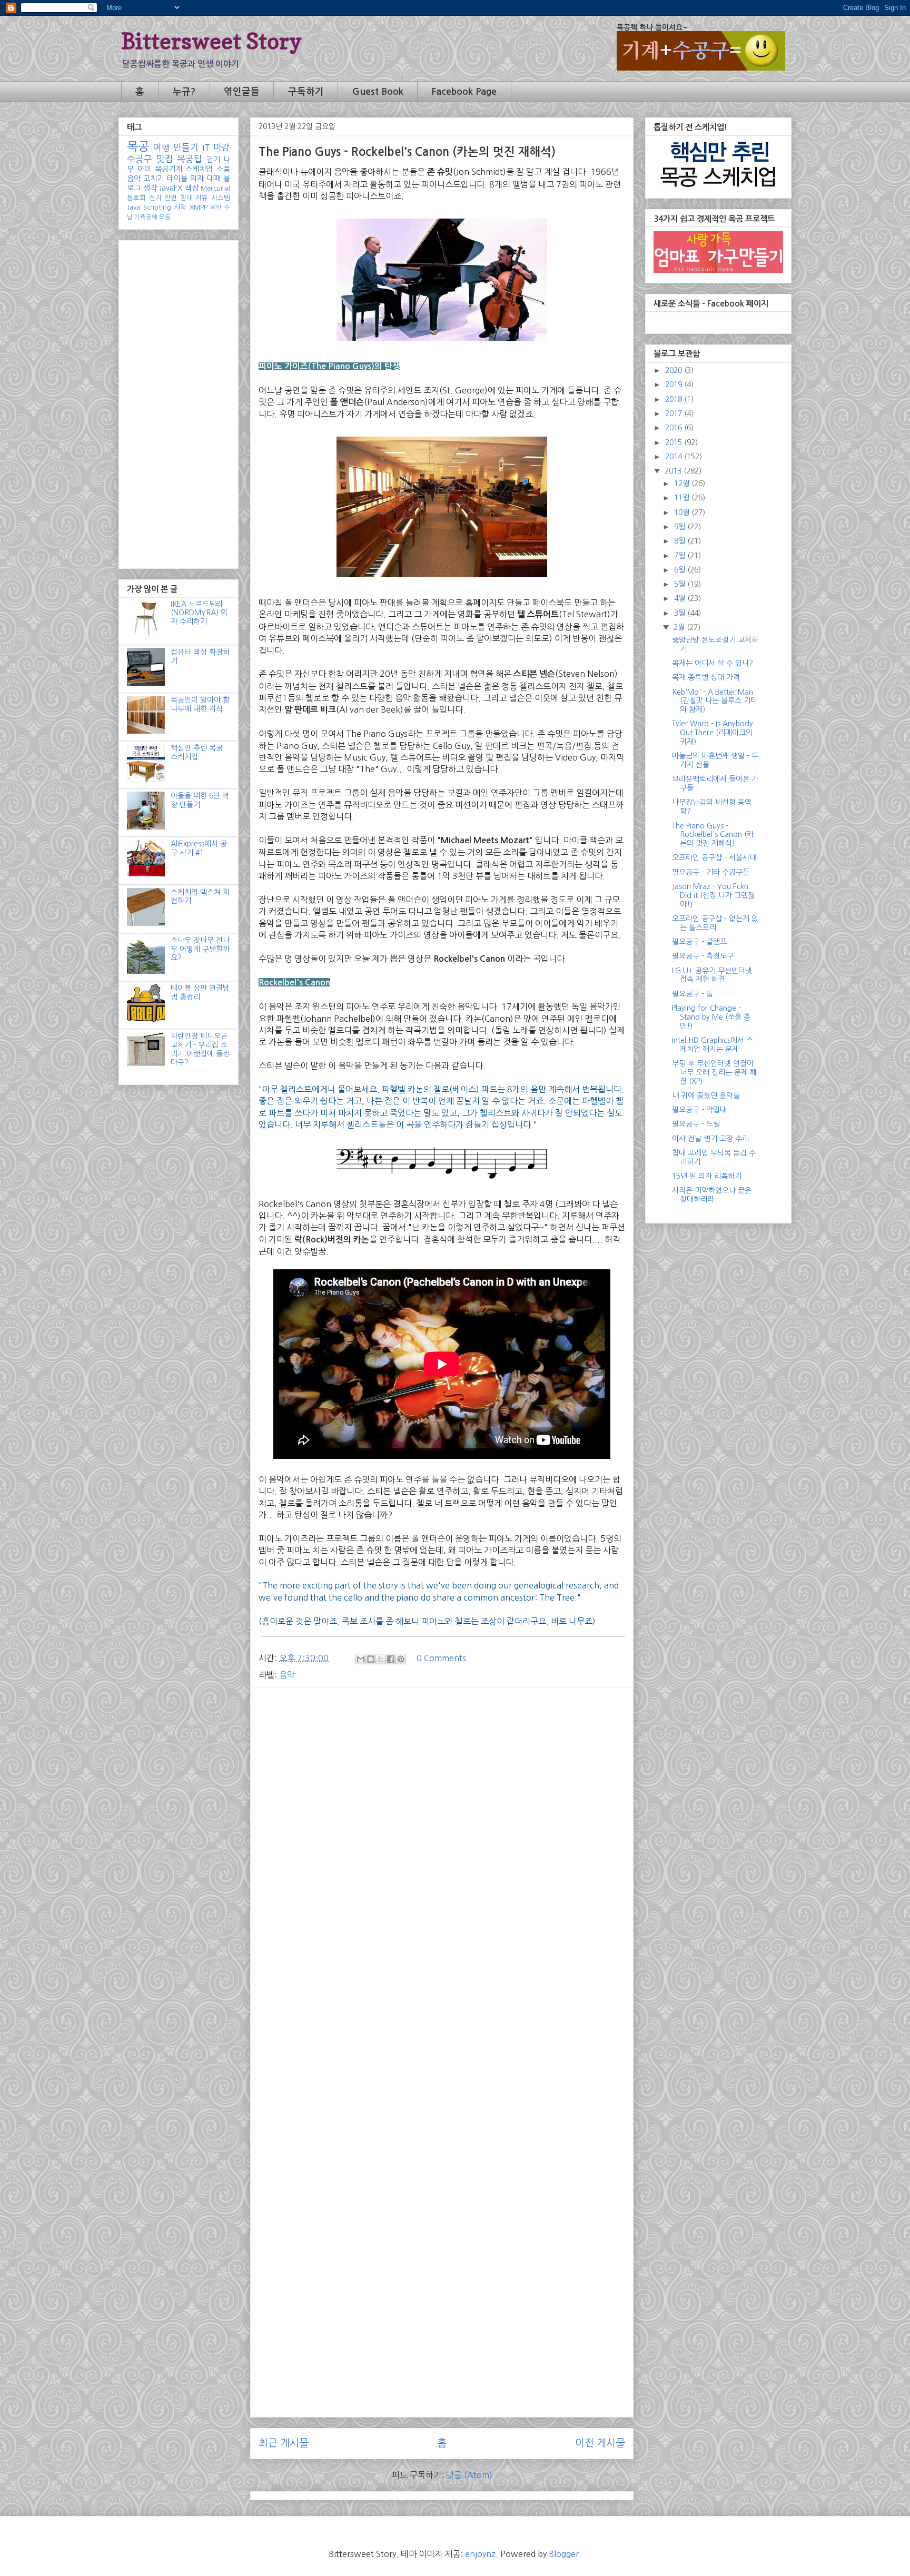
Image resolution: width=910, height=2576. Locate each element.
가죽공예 (146, 217)
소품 (223, 169)
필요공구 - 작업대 (699, 1110)
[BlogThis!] (371, 1659)
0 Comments (441, 1658)
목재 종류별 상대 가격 (706, 677)
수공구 (140, 159)
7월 (681, 556)
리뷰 (202, 198)
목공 (138, 146)
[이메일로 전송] (361, 1659)
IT (206, 147)
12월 (683, 483)
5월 (681, 584)
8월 (681, 541)
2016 (675, 428)
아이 (144, 169)
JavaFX (171, 188)
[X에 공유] (381, 1659)
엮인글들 (242, 92)
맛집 (165, 159)
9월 (681, 527)
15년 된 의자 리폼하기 (707, 1176)
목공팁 (190, 159)
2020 (675, 370)
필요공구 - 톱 (693, 994)
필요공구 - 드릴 (696, 1124)
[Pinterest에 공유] (401, 1659)
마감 (222, 147)
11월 (683, 498)
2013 (674, 471)
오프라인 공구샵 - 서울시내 (714, 857)
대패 (214, 179)
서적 (180, 207)
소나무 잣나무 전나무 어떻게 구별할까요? (200, 949)
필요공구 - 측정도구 (703, 956)
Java (133, 207)
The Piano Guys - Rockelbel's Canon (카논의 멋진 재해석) (713, 835)
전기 (155, 198)
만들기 (186, 147)
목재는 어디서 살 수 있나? (713, 663)
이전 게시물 (600, 2443)
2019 (675, 384)
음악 (287, 1675)
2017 (675, 413)
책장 (192, 188)
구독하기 (306, 92)
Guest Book (378, 92)
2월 (680, 627)
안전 (171, 198)
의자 (197, 179)
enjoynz (480, 2554)
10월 (683, 512)
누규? (184, 92)
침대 (186, 198)
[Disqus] (442, 1999)
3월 (681, 613)
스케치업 (199, 169)
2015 (675, 442)
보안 (216, 208)
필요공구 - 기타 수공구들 (711, 872)
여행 (162, 147)
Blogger (564, 2554)
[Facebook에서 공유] (391, 1659)
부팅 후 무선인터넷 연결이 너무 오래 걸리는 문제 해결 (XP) (714, 1072)
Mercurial (215, 188)
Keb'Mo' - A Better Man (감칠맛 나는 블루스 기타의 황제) (715, 701)
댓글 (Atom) (469, 2475)
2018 (675, 399)
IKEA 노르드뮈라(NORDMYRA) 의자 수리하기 (199, 613)
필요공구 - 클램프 (699, 942)
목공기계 (169, 169)
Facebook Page (464, 92)
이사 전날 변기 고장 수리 (710, 1139)
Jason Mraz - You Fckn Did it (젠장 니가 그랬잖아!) (713, 895)
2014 (675, 457)
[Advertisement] (442, 1769)
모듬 (165, 217)
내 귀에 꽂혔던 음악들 (706, 1095)
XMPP (199, 207)
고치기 (154, 179)
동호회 (136, 198)
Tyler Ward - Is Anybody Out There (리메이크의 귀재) (713, 733)
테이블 (177, 179)
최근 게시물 (284, 2443)
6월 (681, 570)
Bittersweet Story (211, 41)
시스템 (221, 198)
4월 (681, 598)
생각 (150, 188)
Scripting (157, 207)
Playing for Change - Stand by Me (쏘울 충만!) (711, 1017)
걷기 (213, 160)
